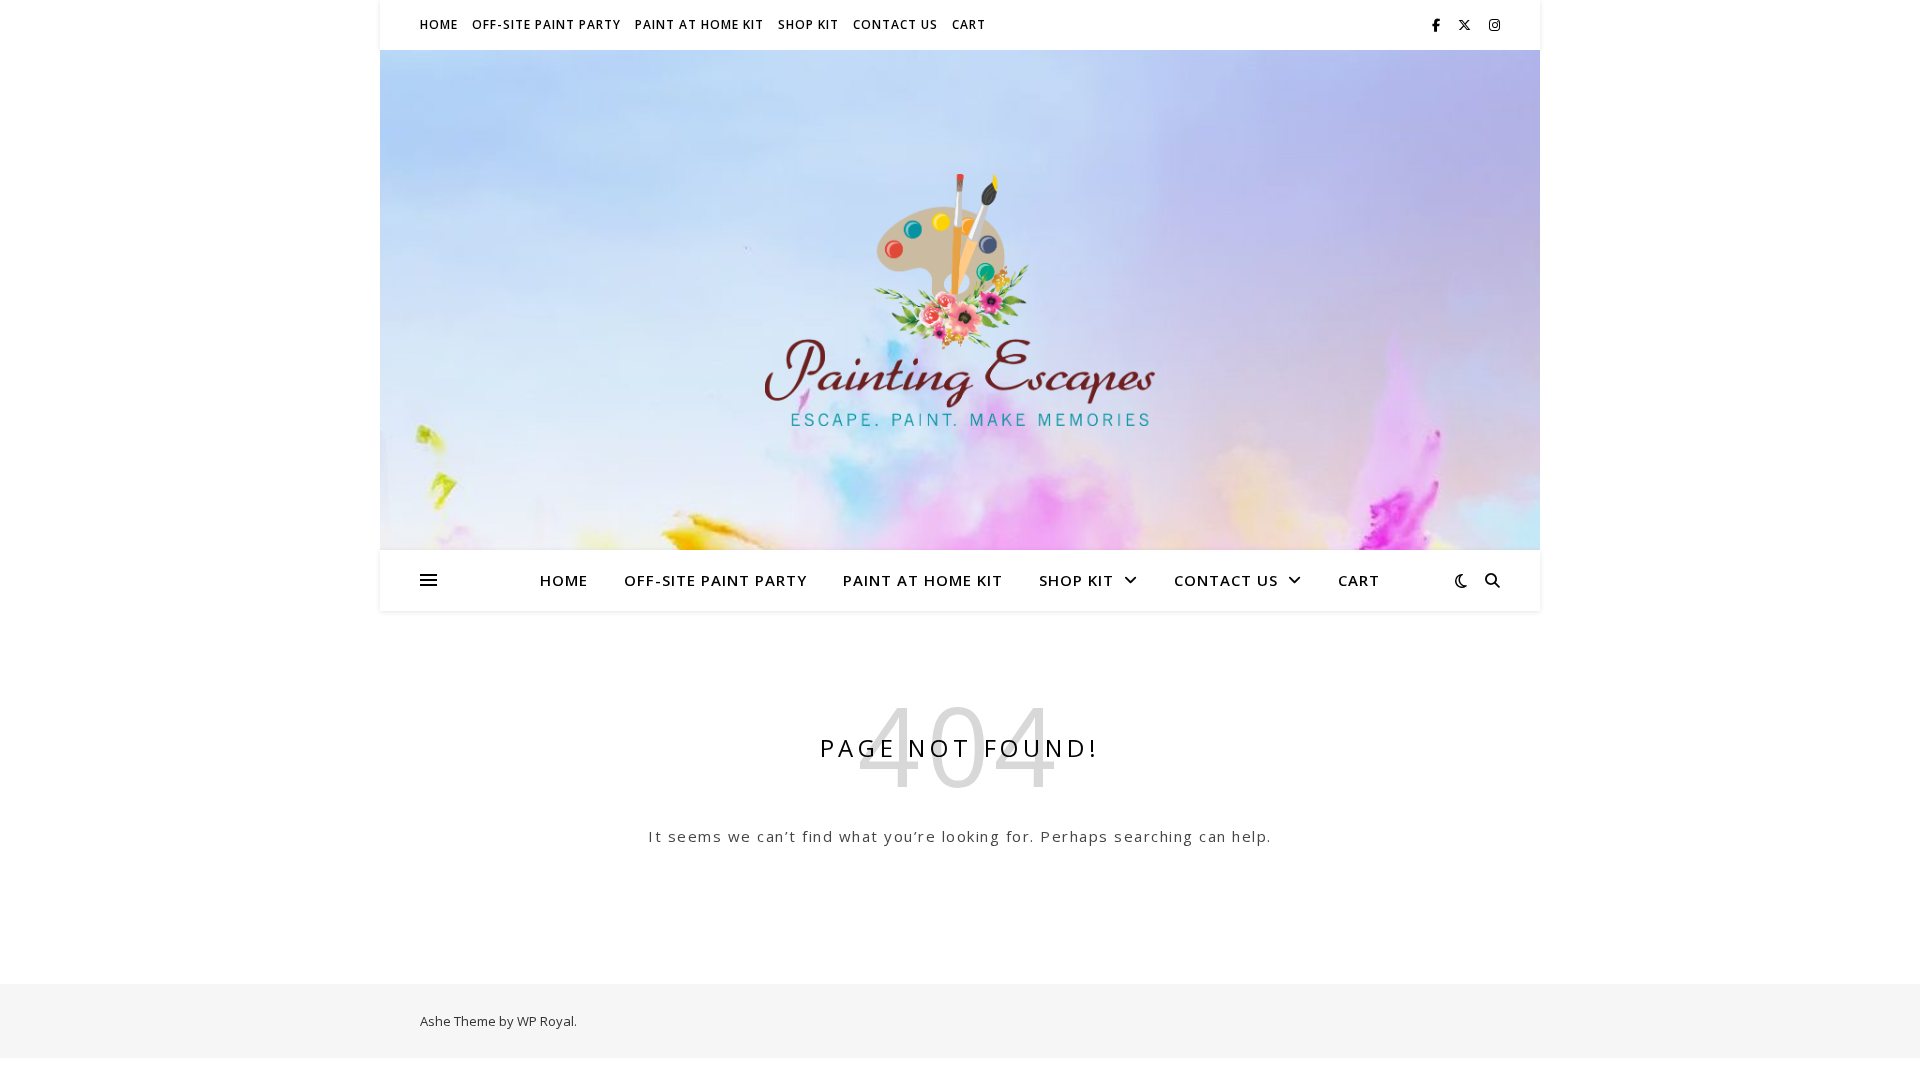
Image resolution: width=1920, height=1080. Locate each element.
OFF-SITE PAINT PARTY (546, 24)
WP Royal (545, 1021)
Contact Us (895, 24)
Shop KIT (808, 24)
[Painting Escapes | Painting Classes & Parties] (960, 300)
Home (439, 24)
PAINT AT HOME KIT (699, 24)
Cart (969, 24)
